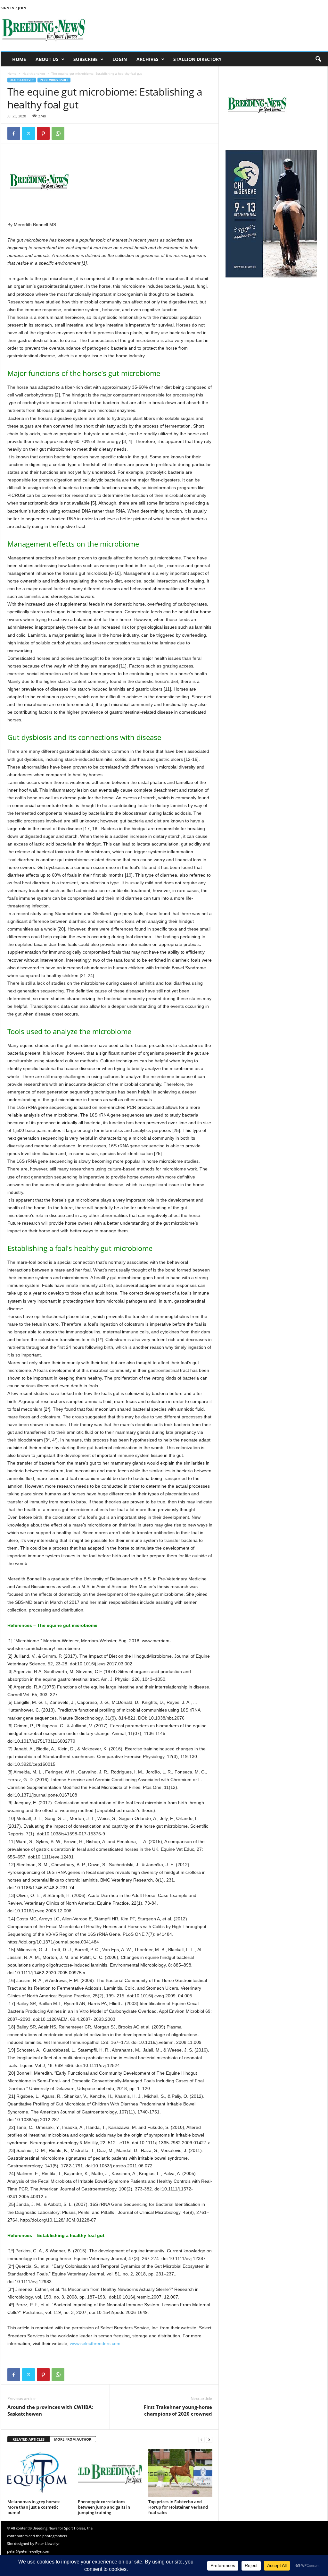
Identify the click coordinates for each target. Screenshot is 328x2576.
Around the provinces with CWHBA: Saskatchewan (50, 2410)
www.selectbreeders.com (94, 2343)
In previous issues (54, 80)
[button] (318, 59)
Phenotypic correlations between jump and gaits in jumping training (104, 2507)
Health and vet (34, 73)
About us (47, 59)
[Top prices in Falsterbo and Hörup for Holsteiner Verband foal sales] (180, 2473)
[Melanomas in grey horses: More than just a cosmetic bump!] (39, 2473)
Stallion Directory (197, 59)
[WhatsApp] (58, 133)
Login (120, 59)
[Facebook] (14, 133)
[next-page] (209, 2440)
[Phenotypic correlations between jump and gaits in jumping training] (110, 2473)
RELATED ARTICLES (29, 2439)
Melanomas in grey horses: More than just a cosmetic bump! (34, 2507)
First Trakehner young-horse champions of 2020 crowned (178, 2410)
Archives (148, 59)
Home (19, 59)
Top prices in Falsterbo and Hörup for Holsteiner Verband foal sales (178, 2507)
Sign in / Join (13, 8)
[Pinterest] (43, 133)
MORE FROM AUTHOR (73, 2439)
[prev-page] (201, 2440)
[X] (29, 133)
